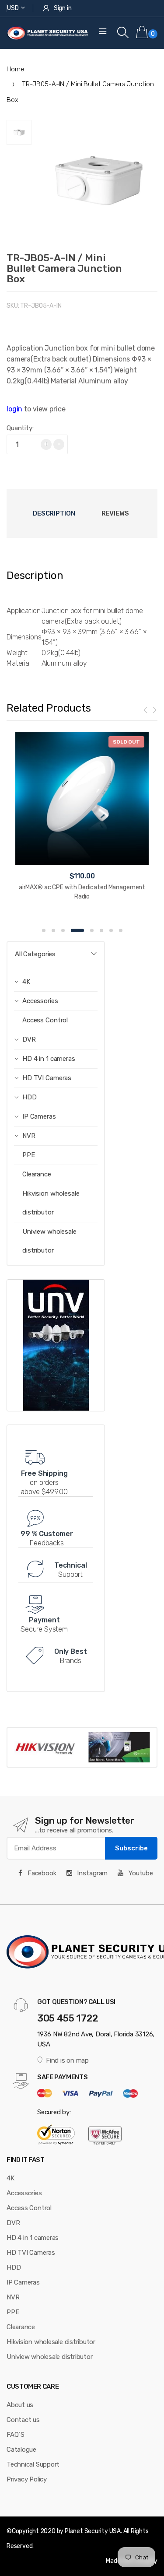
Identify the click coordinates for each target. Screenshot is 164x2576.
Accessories (24, 2193)
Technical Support (33, 2464)
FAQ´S (16, 2435)
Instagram (92, 1873)
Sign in (63, 8)
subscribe (131, 1848)
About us (20, 2405)
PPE (29, 1155)
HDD (14, 2267)
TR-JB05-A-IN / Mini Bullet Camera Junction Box (64, 268)
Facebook (41, 1873)
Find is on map (67, 2060)
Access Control (45, 1020)
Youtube (140, 1873)
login (14, 409)
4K (10, 2178)
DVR (13, 2223)
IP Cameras (23, 2282)
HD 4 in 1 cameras (33, 2238)
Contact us (23, 2420)
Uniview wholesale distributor (49, 1241)
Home (15, 69)
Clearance (37, 1174)
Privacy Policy (27, 2479)
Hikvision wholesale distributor (51, 1203)
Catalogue (21, 2450)
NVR (13, 2297)
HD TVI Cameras (31, 2253)
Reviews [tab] (115, 513)
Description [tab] (54, 513)
